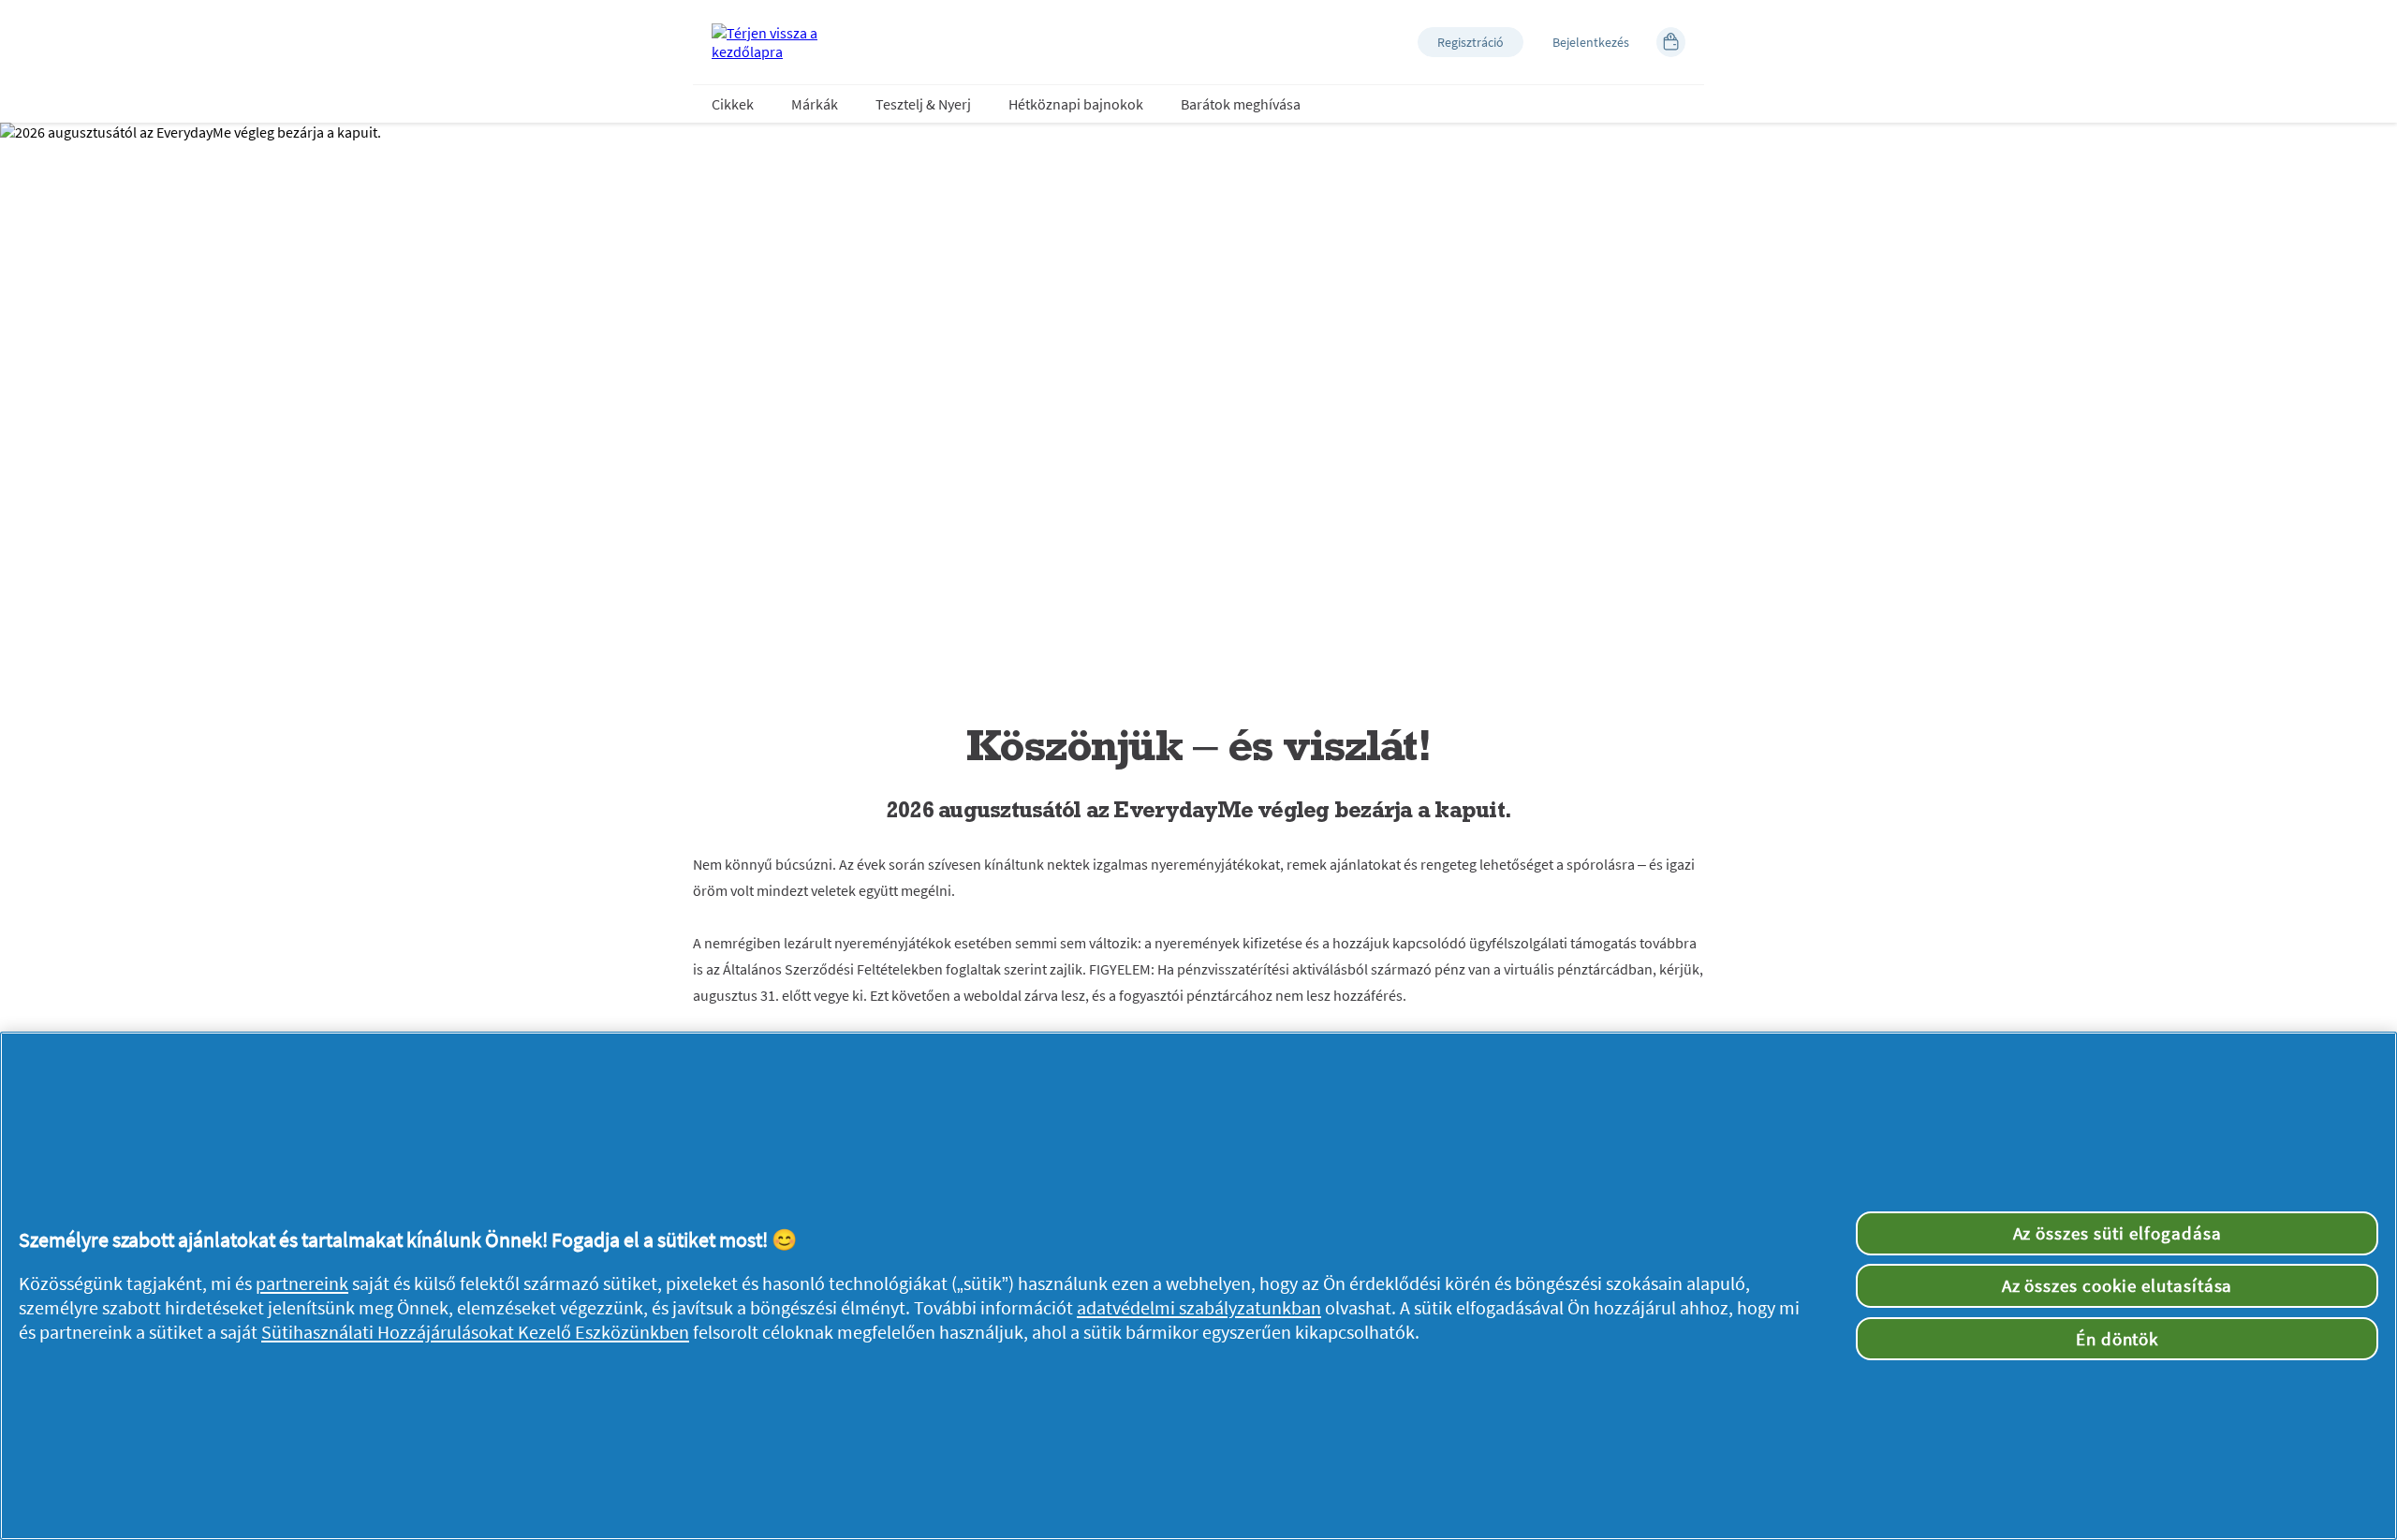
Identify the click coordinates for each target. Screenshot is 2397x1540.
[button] (1471, 42)
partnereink (302, 1283)
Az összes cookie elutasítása (2118, 1285)
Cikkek (733, 104)
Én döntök (2118, 1339)
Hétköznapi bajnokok (1076, 104)
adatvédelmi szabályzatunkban (1199, 1308)
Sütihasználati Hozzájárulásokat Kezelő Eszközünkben (475, 1332)
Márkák (815, 104)
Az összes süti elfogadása (2118, 1233)
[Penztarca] (1671, 42)
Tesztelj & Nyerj (923, 104)
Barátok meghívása (1241, 104)
